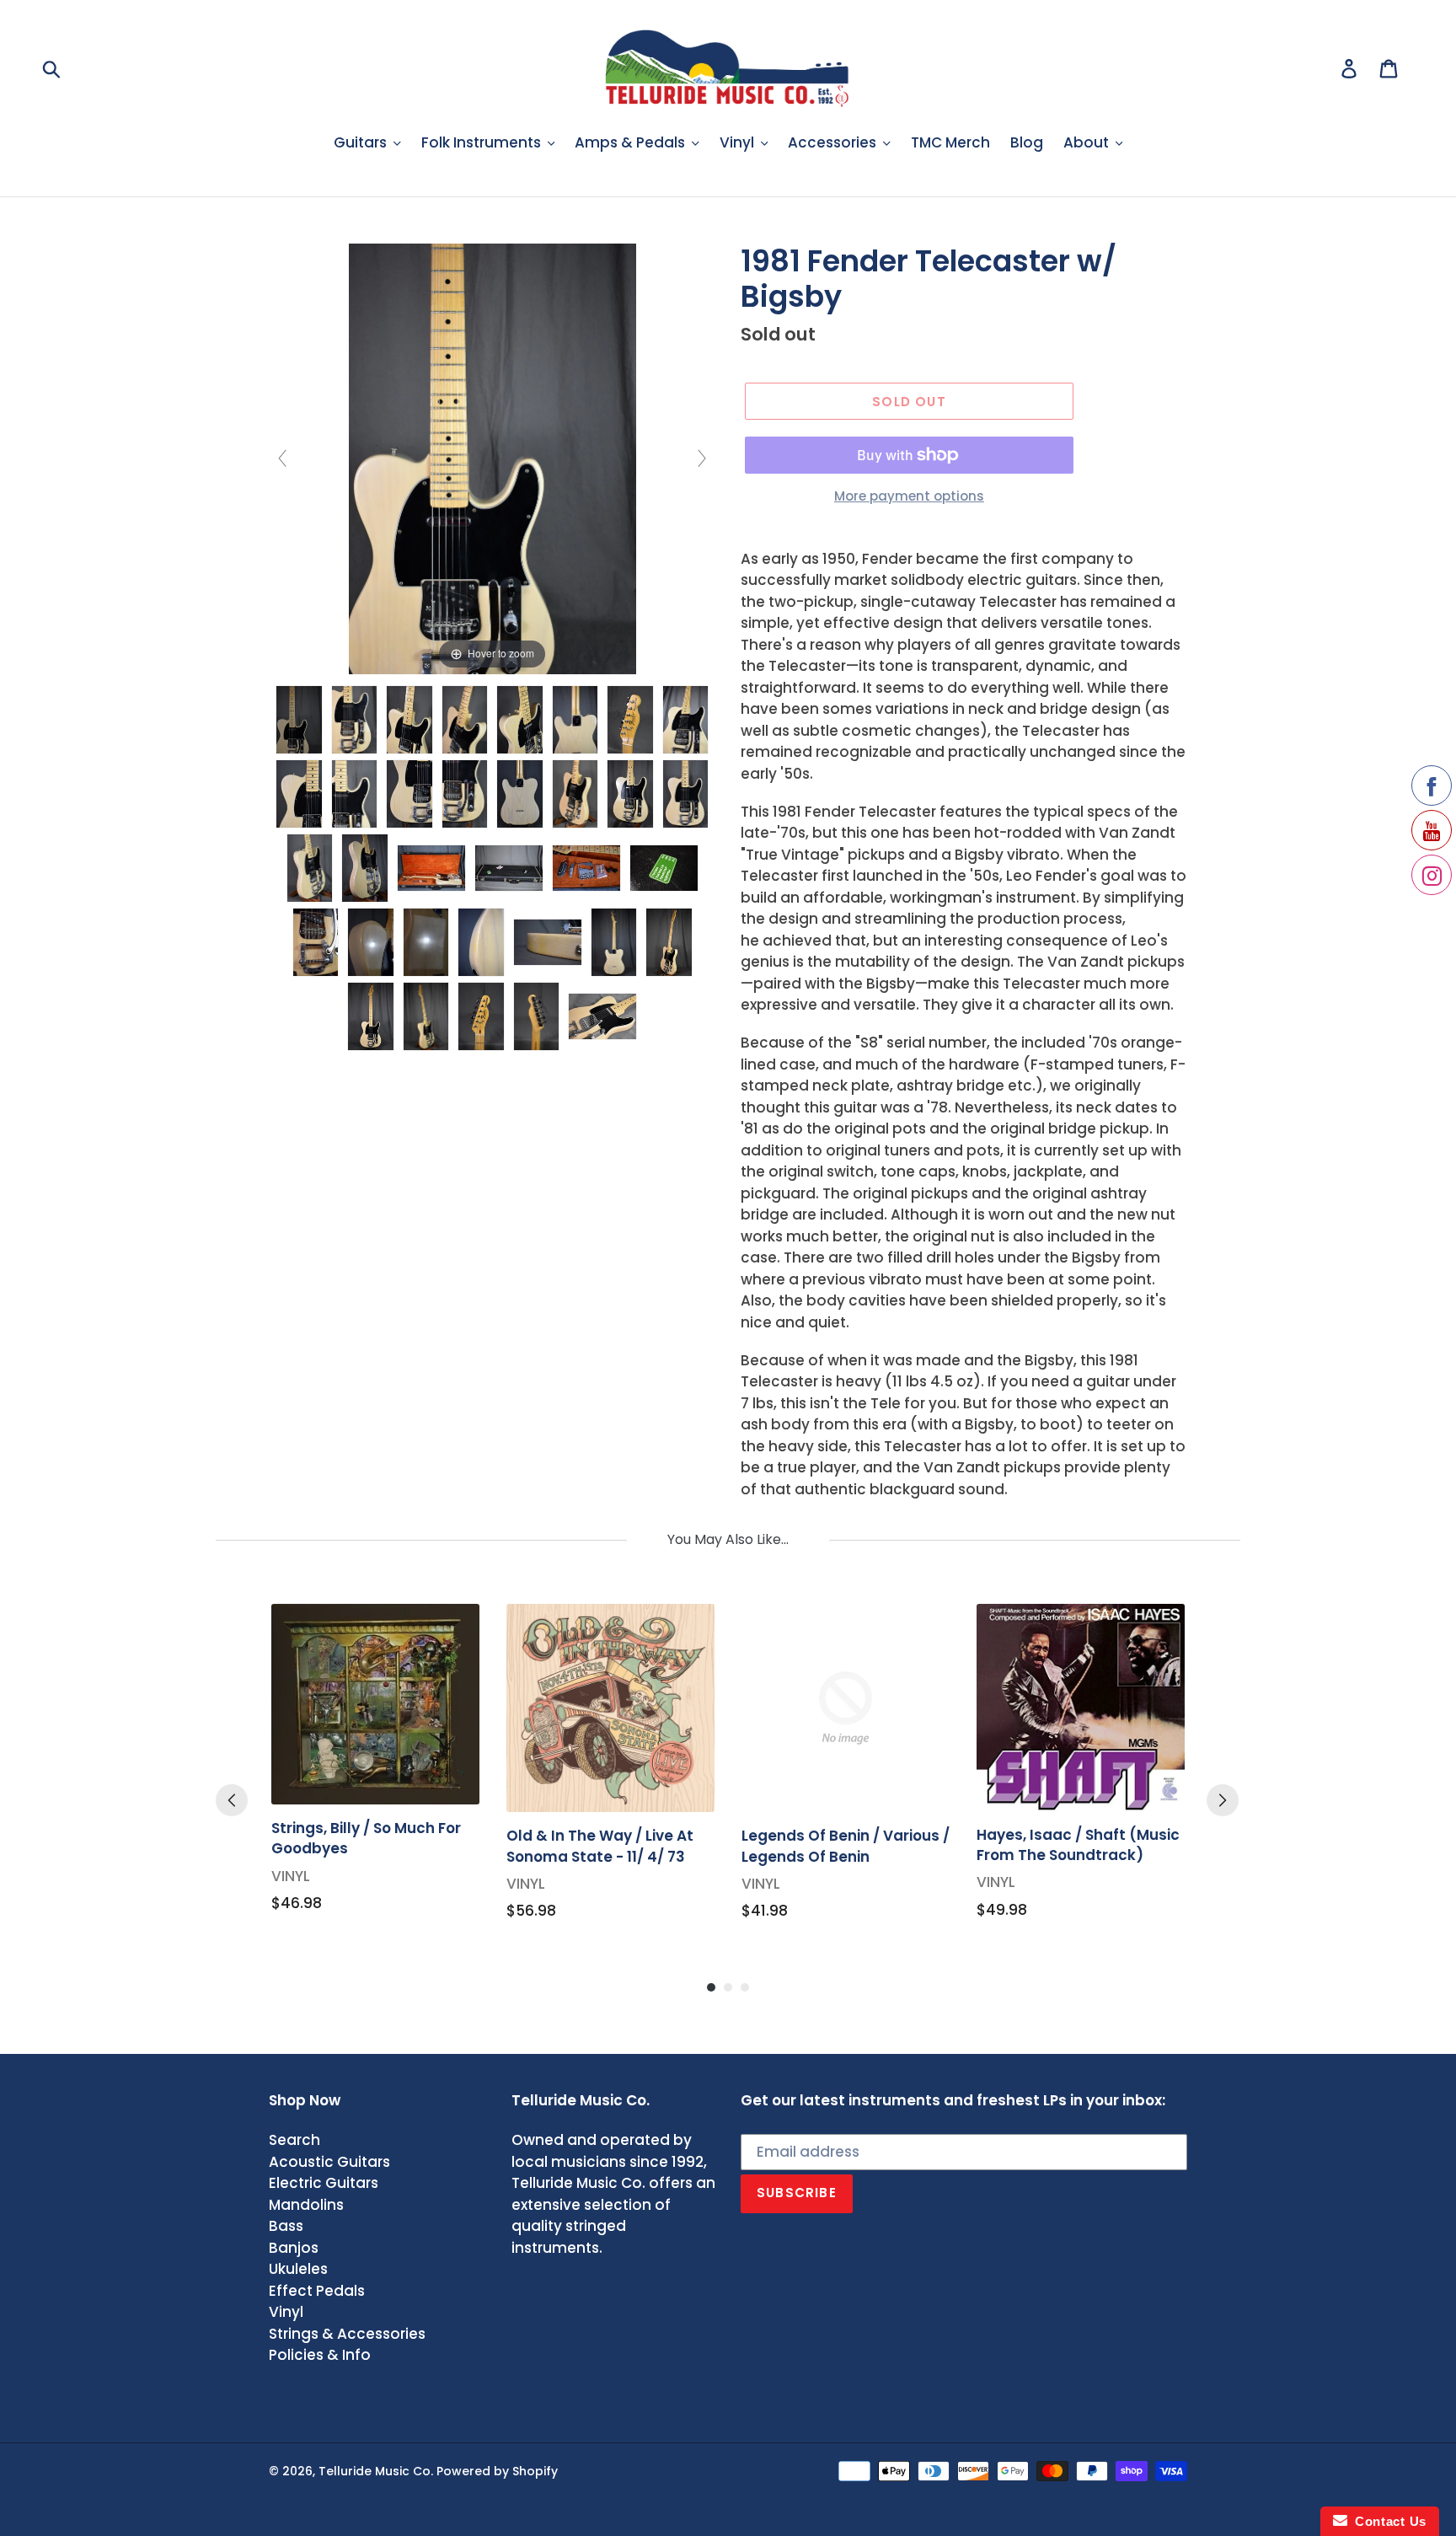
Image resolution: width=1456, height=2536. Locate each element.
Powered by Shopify (497, 2471)
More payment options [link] (909, 496)
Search (294, 2140)
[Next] (1223, 1800)
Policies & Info (320, 2355)
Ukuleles (298, 2269)
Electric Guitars (324, 2183)
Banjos (294, 2248)
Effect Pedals (317, 2291)
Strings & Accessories (347, 2334)
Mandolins (306, 2205)
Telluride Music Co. (376, 2471)
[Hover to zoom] (492, 458)
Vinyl (286, 2312)
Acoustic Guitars (329, 2162)
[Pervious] (232, 1800)
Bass (286, 2226)
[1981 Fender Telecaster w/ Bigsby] (299, 720)
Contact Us (1387, 2521)
